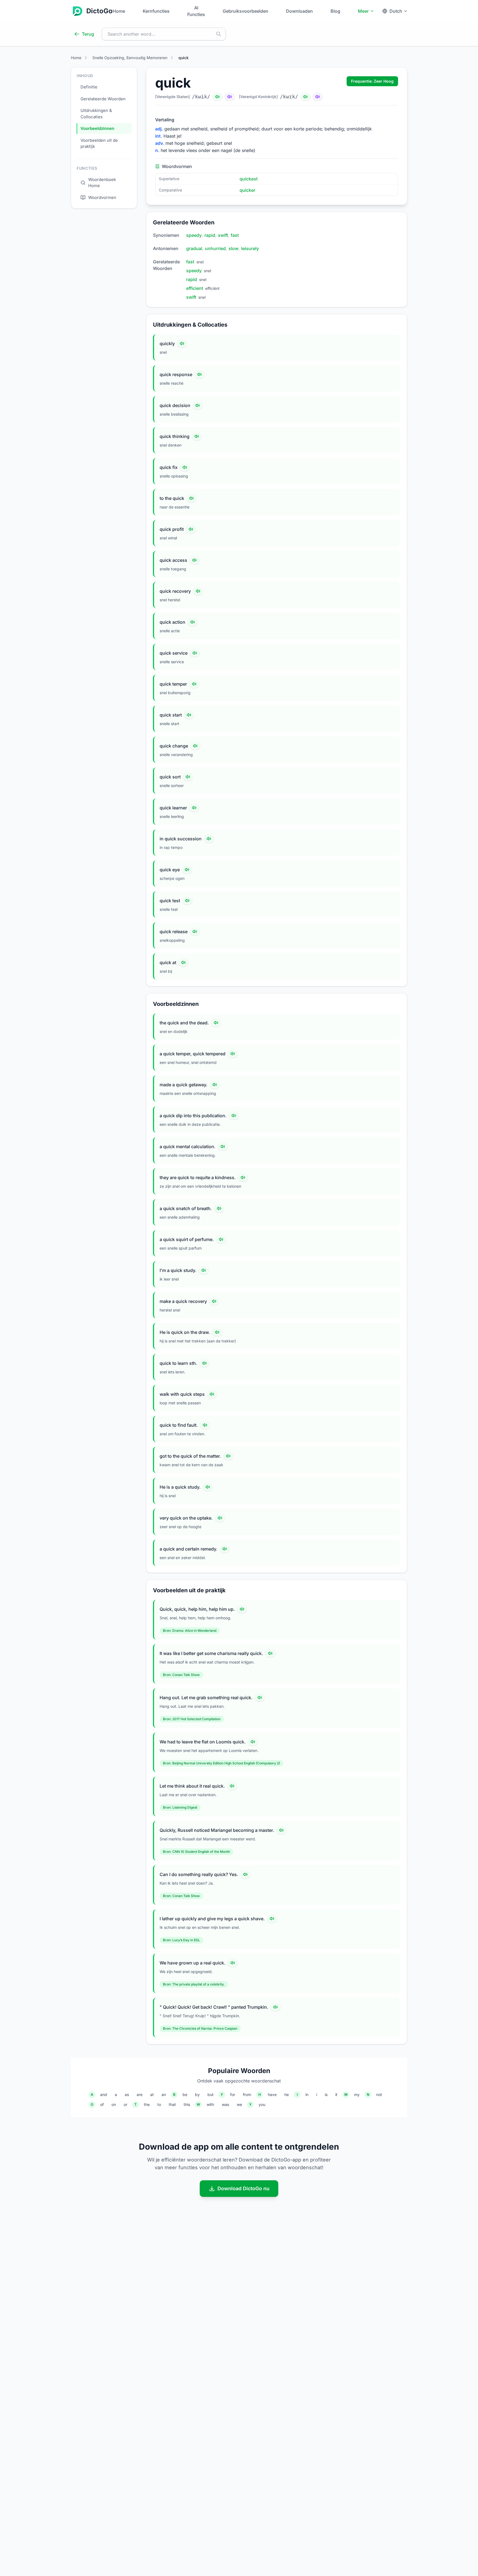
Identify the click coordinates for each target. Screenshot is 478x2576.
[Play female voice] (230, 97)
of (102, 2104)
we (239, 2104)
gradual (194, 248)
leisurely (250, 248)
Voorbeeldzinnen (97, 128)
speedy (194, 235)
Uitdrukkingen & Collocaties (96, 114)
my (357, 2094)
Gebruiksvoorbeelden (246, 11)
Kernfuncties (156, 11)
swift (223, 235)
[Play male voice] (217, 97)
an (164, 2094)
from (247, 2094)
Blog (335, 11)
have (272, 2094)
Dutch (396, 11)
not (379, 2094)
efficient (195, 288)
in (307, 2094)
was (225, 2104)
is (326, 2094)
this (187, 2104)
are (140, 2094)
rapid (210, 235)
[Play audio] (182, 343)
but (211, 2094)
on (114, 2104)
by (197, 2094)
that (172, 2104)
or (125, 2104)
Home (119, 11)
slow (233, 248)
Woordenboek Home (102, 183)
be (185, 2094)
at (152, 2094)
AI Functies (196, 11)
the (147, 2104)
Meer (363, 11)
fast (235, 235)
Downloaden (299, 11)
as (127, 2094)
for (233, 2094)
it (336, 2094)
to (159, 2104)
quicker (247, 190)
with (210, 2104)
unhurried (215, 248)
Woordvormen (102, 197)
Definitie (89, 87)
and (104, 2094)
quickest (249, 179)
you (262, 2104)
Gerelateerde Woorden (103, 99)
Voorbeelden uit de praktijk (99, 143)
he (287, 2094)
